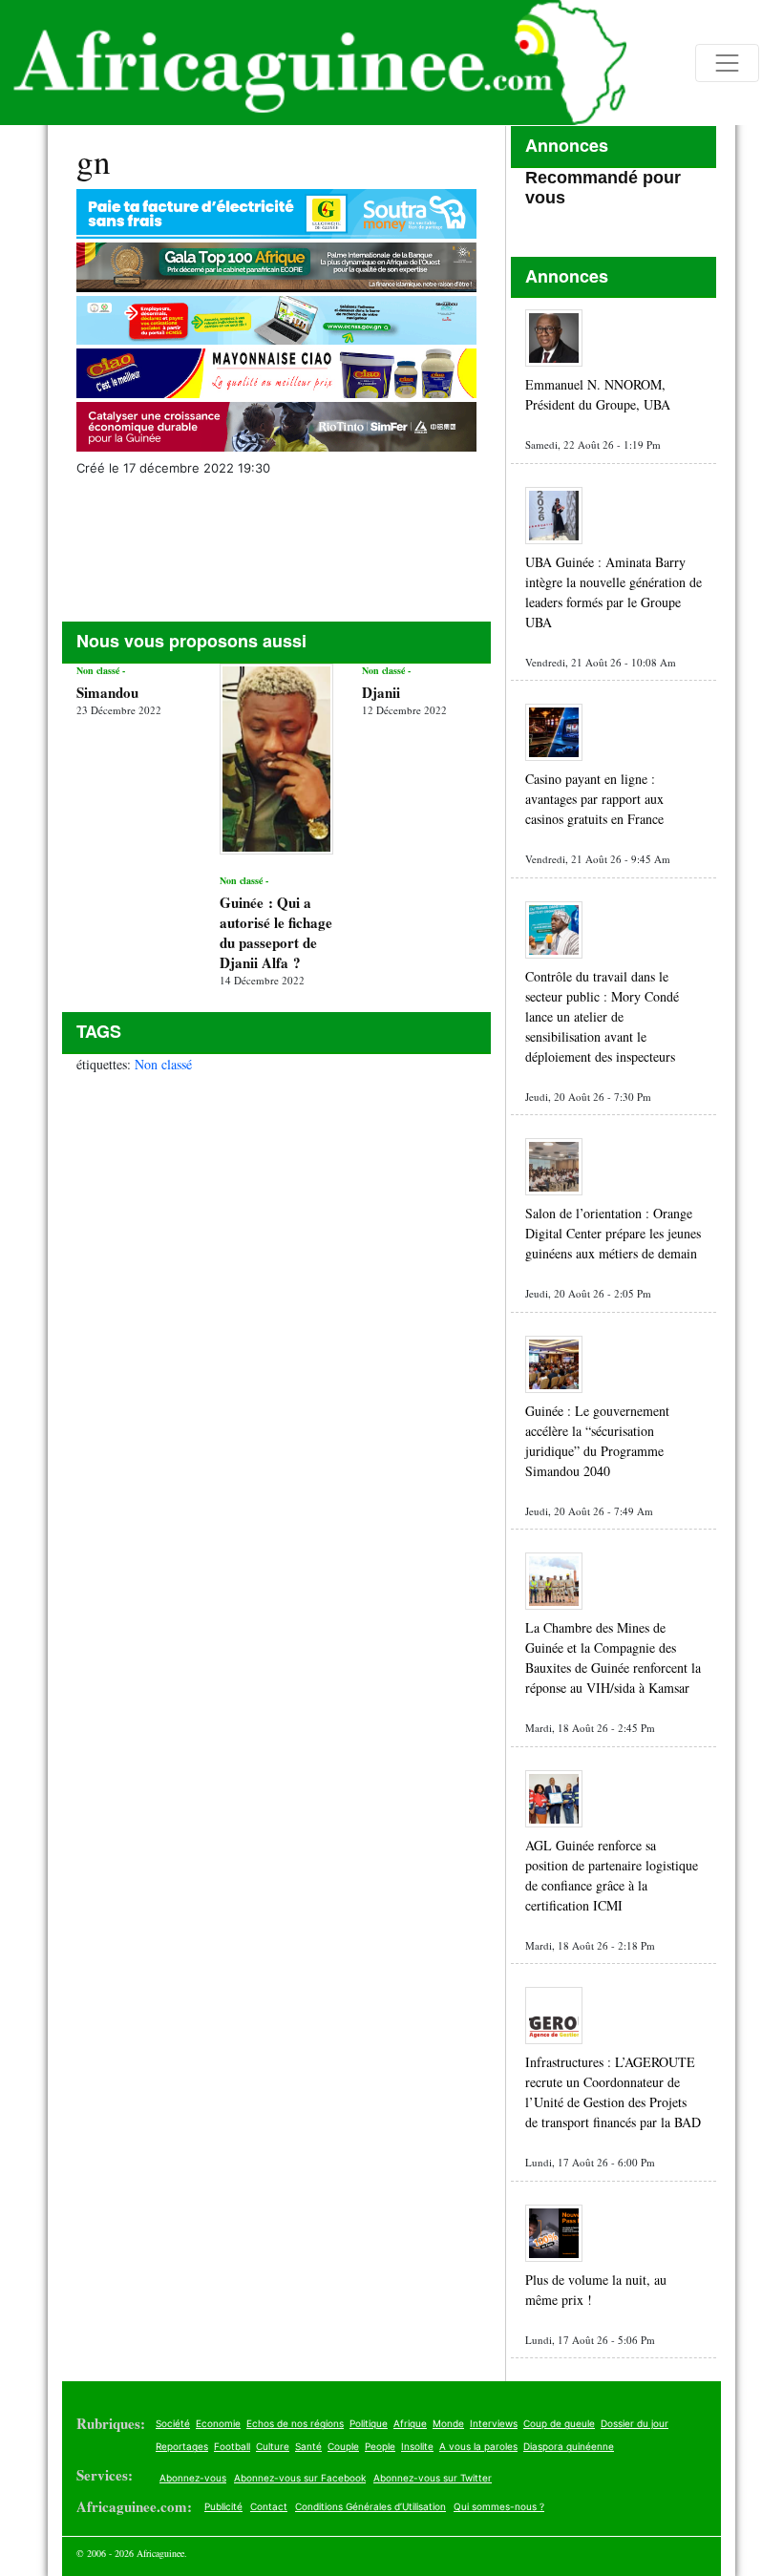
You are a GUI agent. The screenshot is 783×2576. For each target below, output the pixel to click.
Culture (273, 2446)
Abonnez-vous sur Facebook (300, 2478)
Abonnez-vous (193, 2478)
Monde (448, 2423)
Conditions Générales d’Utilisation (370, 2506)
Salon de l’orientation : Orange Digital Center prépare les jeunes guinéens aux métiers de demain (613, 1233)
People (380, 2446)
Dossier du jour (635, 2423)
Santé (308, 2446)
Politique (369, 2423)
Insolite (417, 2446)
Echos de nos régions (295, 2423)
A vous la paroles (478, 2446)
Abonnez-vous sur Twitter (433, 2478)
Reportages (182, 2446)
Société (173, 2423)
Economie (218, 2423)
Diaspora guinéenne (569, 2446)
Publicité (223, 2506)
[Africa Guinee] (313, 63)
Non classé (163, 1064)
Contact (269, 2506)
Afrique (410, 2423)
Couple (343, 2446)
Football (232, 2446)
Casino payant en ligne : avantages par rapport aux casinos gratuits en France (594, 799)
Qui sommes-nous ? (499, 2506)
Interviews (494, 2423)
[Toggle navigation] (727, 63)
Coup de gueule (559, 2423)
